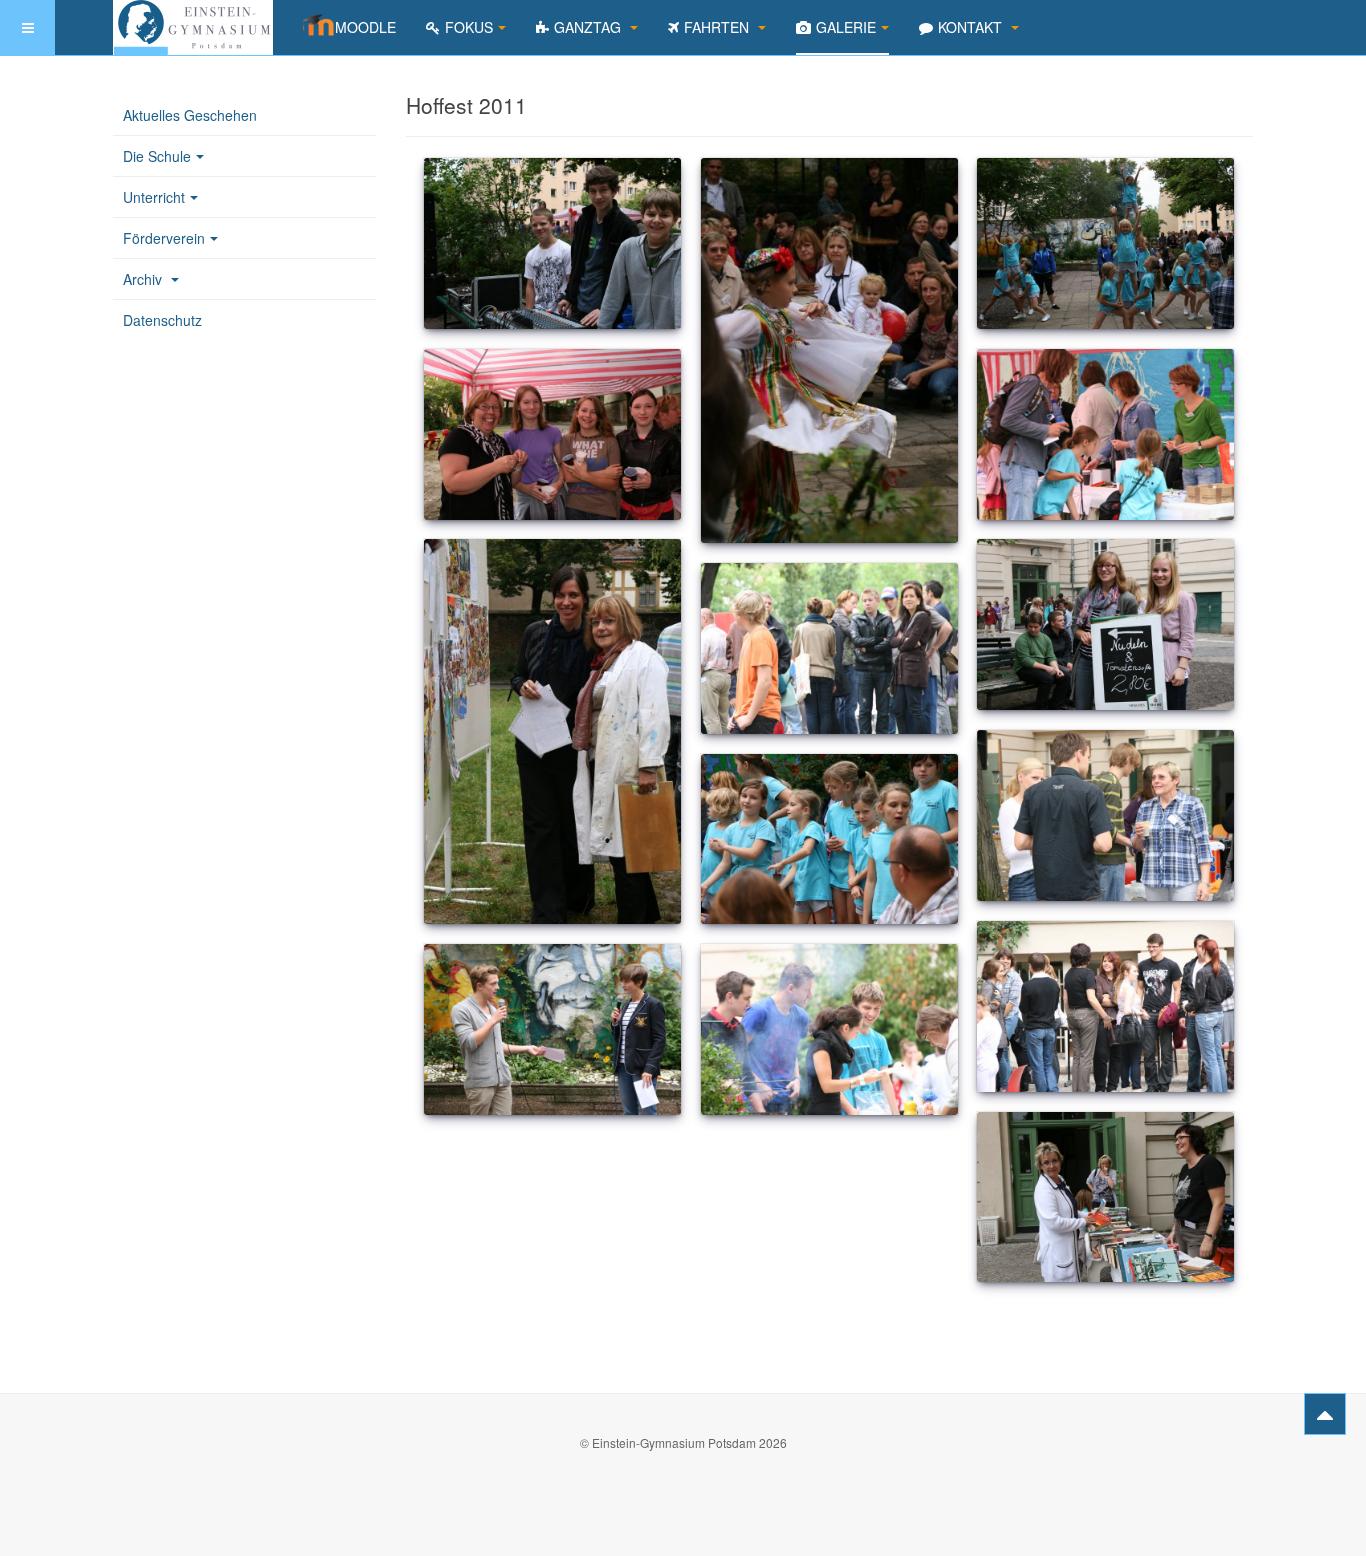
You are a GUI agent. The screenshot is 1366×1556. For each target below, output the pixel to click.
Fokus (469, 27)
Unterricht (154, 197)
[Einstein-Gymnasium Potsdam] (193, 27)
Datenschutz (162, 320)
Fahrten (718, 27)
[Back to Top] (1325, 1414)
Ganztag (589, 27)
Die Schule (157, 156)
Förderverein (164, 238)
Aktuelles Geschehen (190, 115)
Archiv (144, 279)
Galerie (846, 27)
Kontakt (972, 27)
